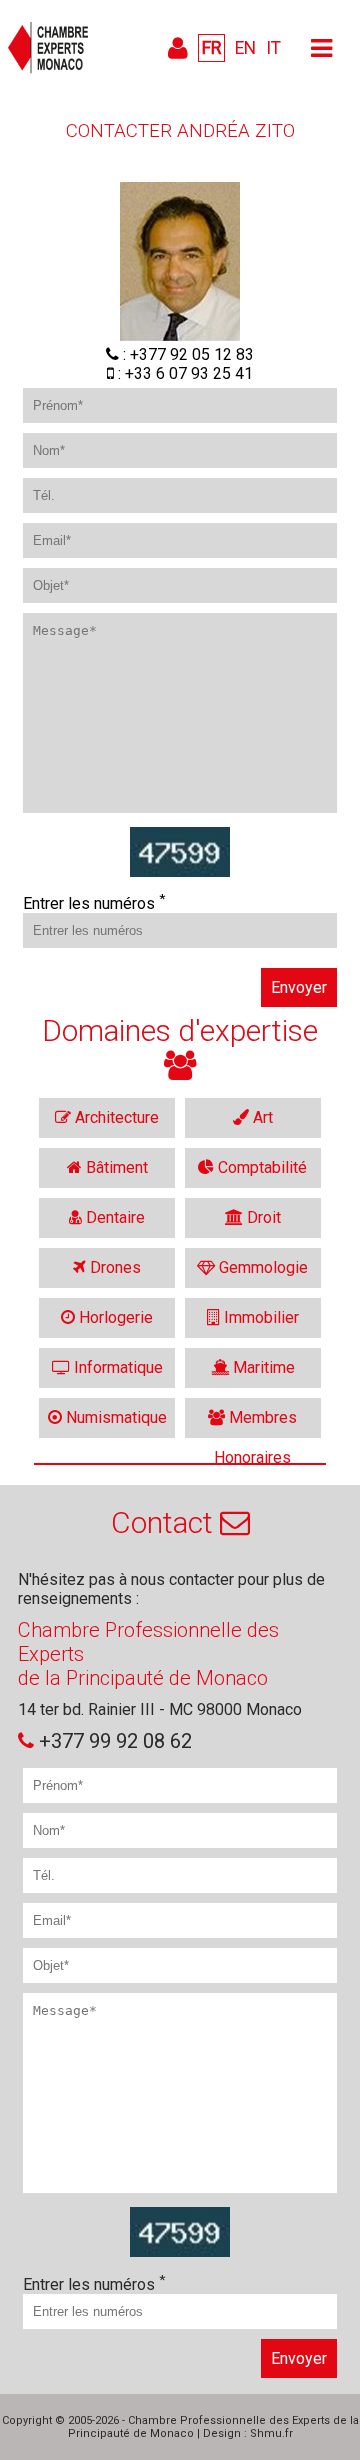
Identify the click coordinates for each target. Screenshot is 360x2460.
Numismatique (114, 1417)
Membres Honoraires (255, 1423)
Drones (113, 1267)
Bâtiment (115, 1167)
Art (261, 1117)
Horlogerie (114, 1317)
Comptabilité (260, 1167)
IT (273, 48)
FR (211, 48)
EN (245, 48)
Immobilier (259, 1317)
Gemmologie (261, 1267)
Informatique (116, 1367)
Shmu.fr (271, 2433)
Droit (262, 1217)
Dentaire (113, 1217)
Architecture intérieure (115, 1123)
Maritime (262, 1367)
